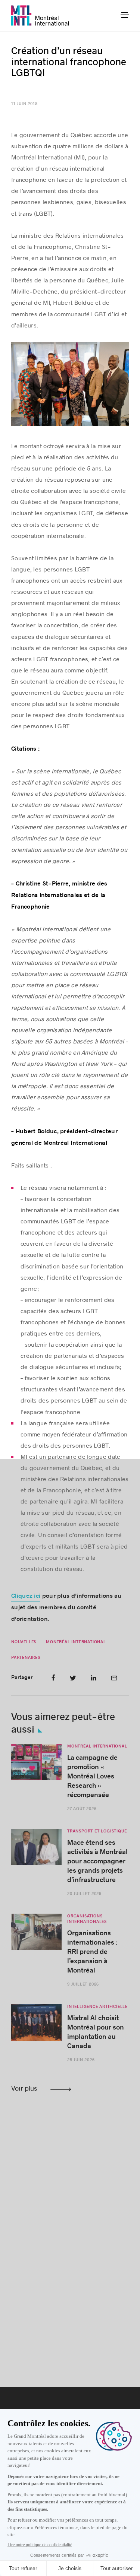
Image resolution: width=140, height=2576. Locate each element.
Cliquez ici (26, 1596)
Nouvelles (24, 1642)
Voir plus (24, 2088)
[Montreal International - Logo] (40, 15)
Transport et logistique (97, 1831)
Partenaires (26, 1658)
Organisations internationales (87, 1919)
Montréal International (76, 1642)
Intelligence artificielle (97, 2007)
